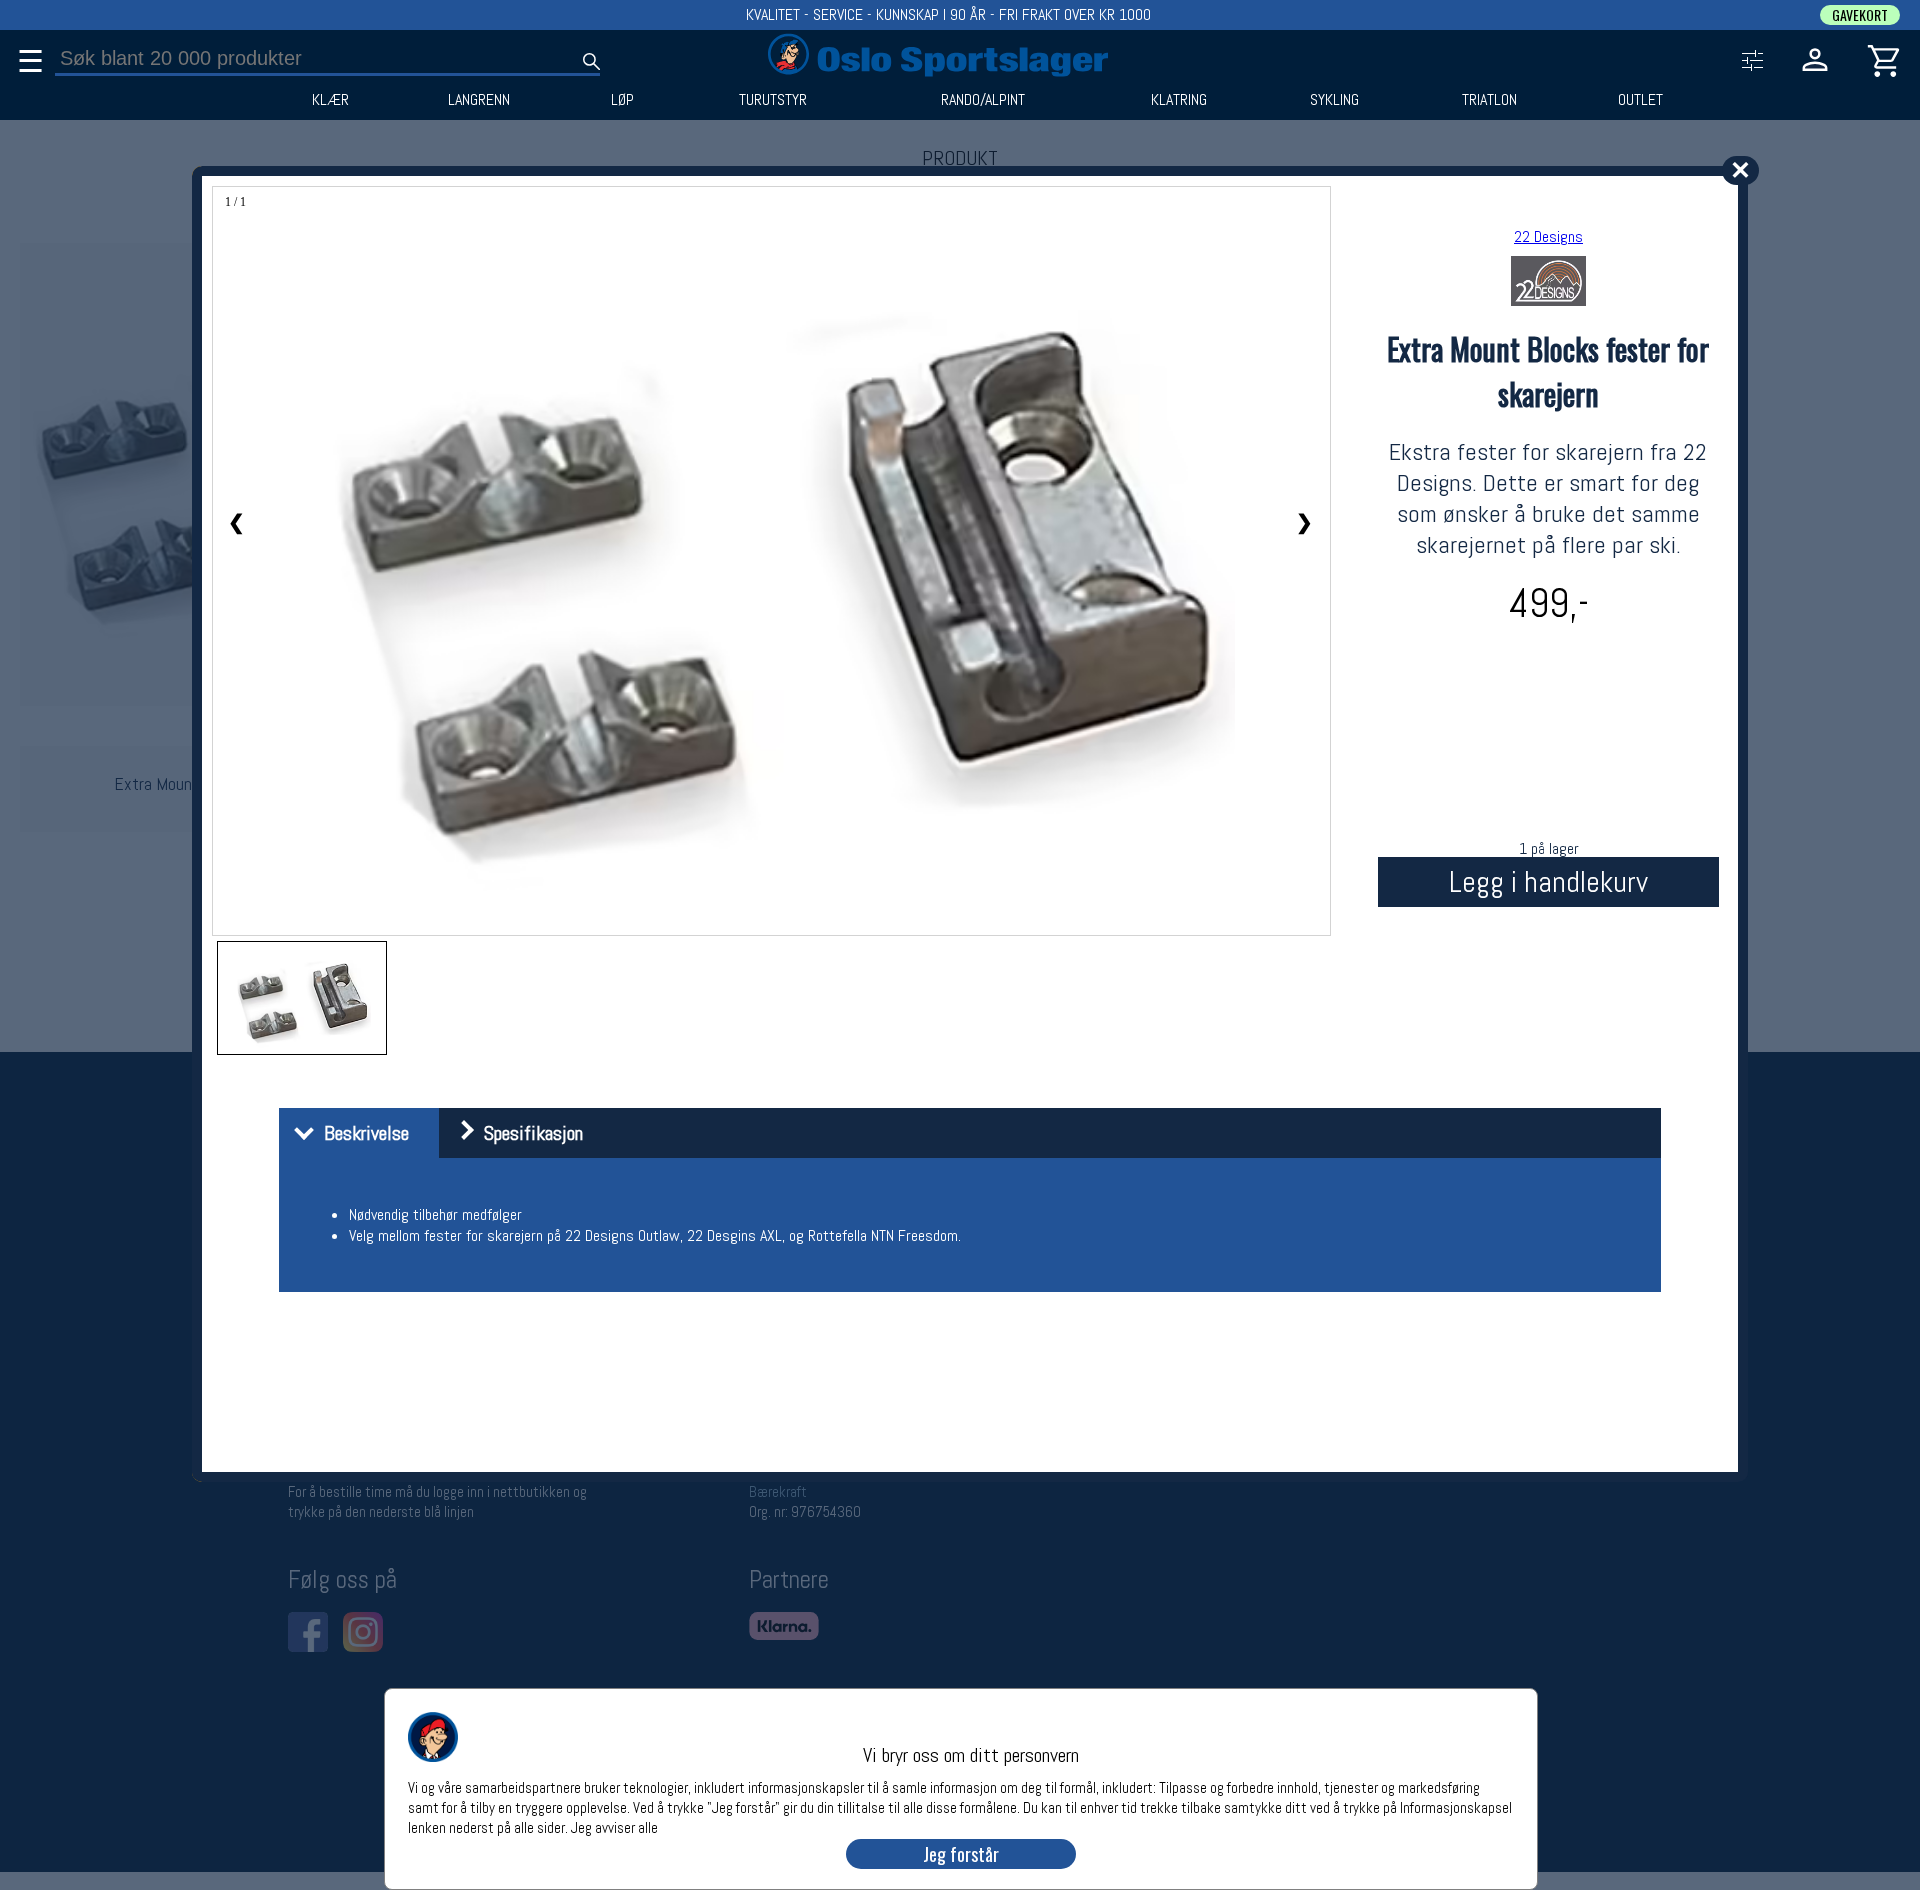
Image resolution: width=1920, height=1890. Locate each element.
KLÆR (330, 100)
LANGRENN (479, 100)
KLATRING (1179, 100)
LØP (622, 100)
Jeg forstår (961, 1854)
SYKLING (1334, 100)
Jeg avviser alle (614, 1826)
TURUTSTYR (773, 100)
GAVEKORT (1860, 15)
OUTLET (1640, 100)
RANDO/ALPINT (983, 100)
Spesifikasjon (528, 1133)
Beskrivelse (361, 1133)
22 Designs (1548, 236)
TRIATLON (1489, 100)
